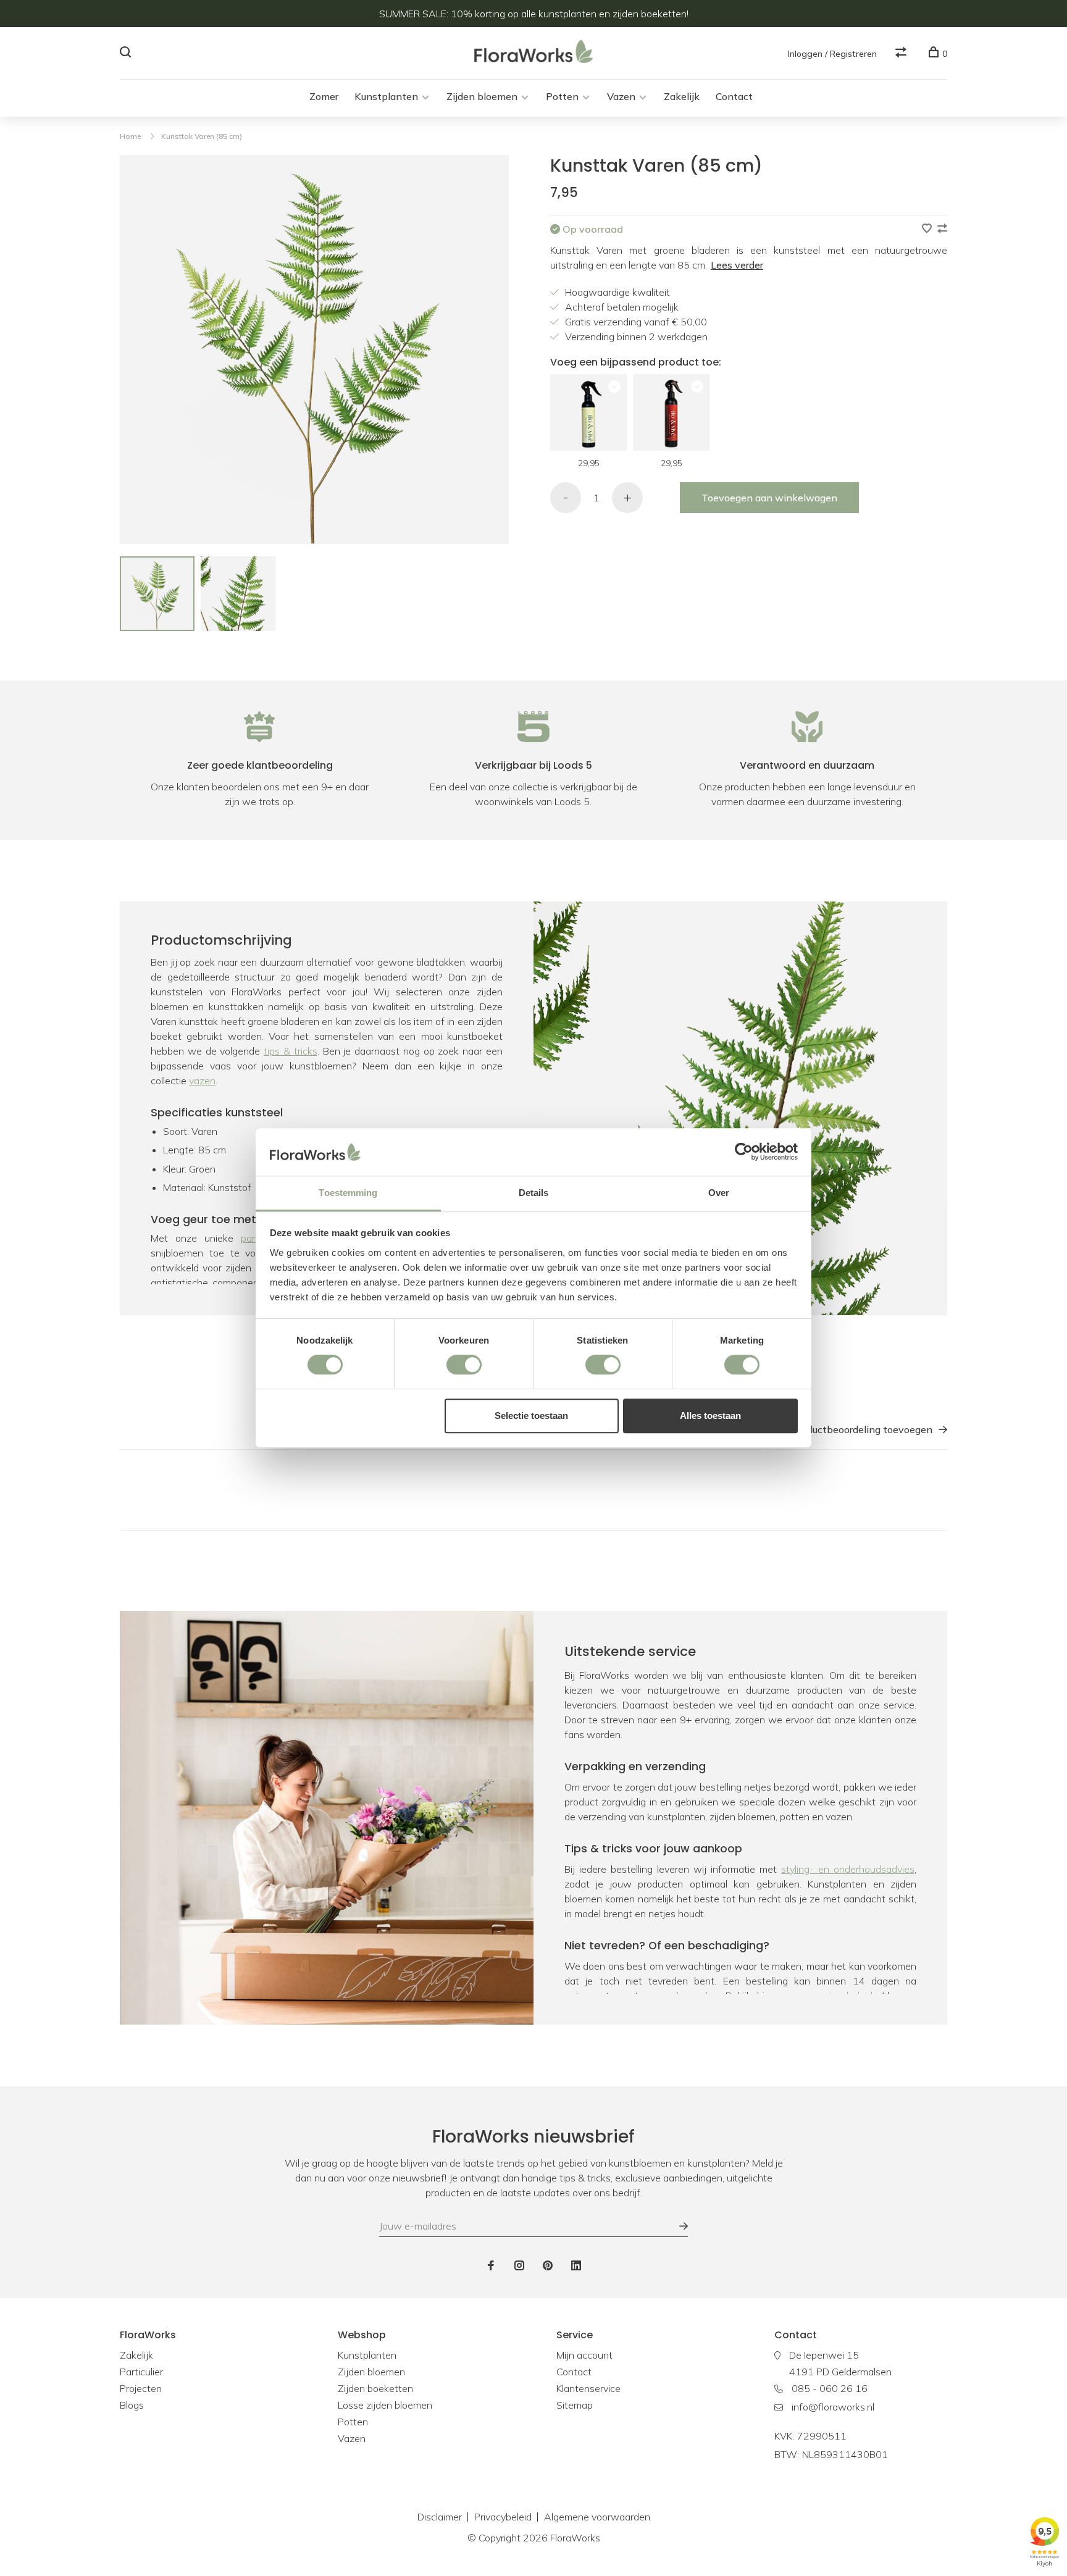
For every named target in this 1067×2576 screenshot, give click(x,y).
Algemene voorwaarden (597, 2517)
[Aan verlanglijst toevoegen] (928, 229)
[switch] (464, 1365)
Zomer (324, 96)
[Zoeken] (127, 54)
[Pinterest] (548, 2266)
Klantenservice (588, 2388)
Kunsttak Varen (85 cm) (202, 136)
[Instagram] (519, 2266)
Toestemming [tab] (348, 1193)
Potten (562, 96)
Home (130, 136)
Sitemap (575, 2405)
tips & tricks (291, 1051)
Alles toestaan (710, 1416)
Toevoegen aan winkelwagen (769, 498)
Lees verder (737, 265)
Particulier (141, 2372)
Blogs (132, 2405)
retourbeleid (846, 1996)
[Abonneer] (677, 2226)
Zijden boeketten (375, 2388)
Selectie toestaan (531, 1416)
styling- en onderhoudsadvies (848, 1869)
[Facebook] (491, 2266)
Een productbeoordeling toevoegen (852, 1429)
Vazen (621, 96)
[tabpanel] (157, 594)
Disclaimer (440, 2517)
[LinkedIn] (576, 2266)
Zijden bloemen (482, 96)
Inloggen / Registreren (832, 54)
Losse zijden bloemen (385, 2405)
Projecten (141, 2388)
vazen (202, 1081)
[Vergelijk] (902, 54)
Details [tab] (534, 1193)
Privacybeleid (503, 2517)
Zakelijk (682, 96)
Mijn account (584, 2355)
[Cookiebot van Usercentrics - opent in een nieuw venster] (744, 1152)
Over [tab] (719, 1193)
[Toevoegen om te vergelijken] (942, 229)
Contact (734, 96)
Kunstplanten (386, 96)
